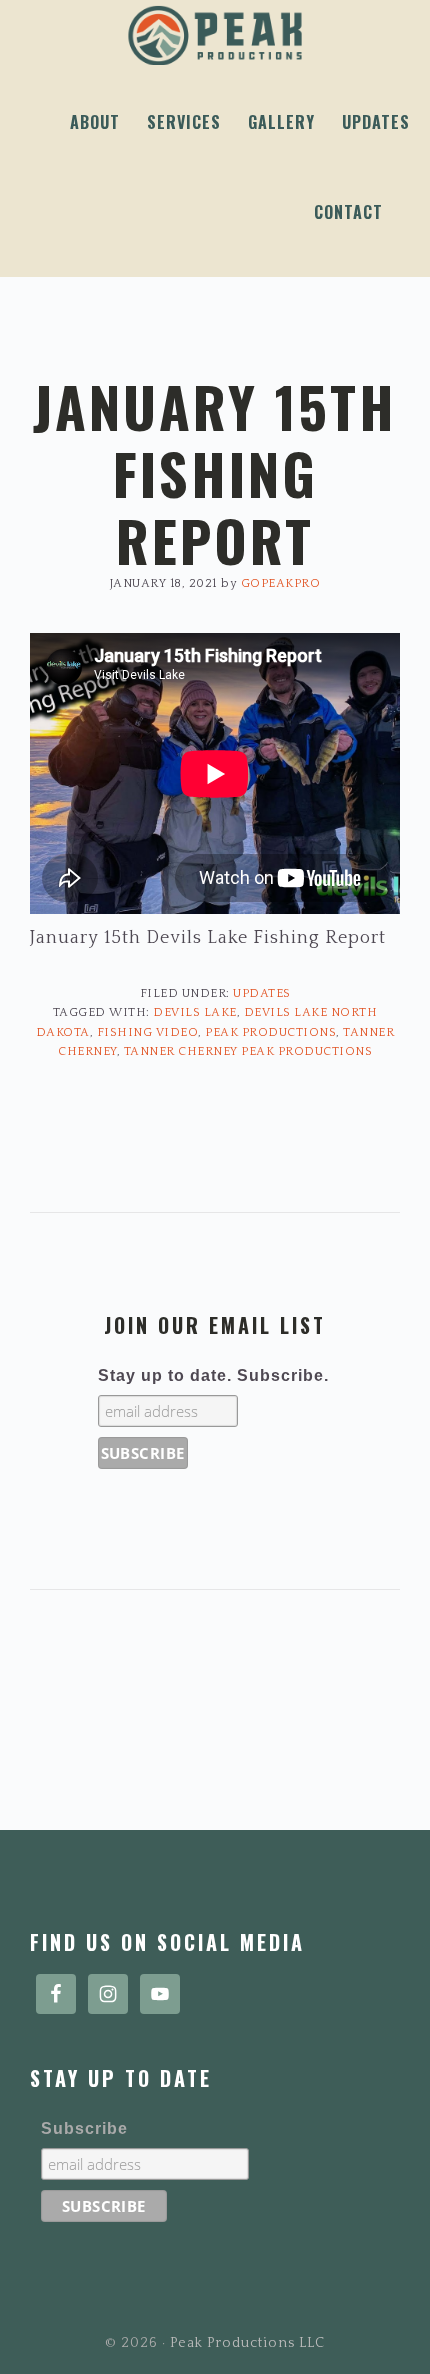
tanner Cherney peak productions (248, 1051)
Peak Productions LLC (215, 36)
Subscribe (84, 2128)
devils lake (195, 1012)
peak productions (270, 1032)
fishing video (148, 1032)
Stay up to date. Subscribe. (213, 1375)
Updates (262, 993)
